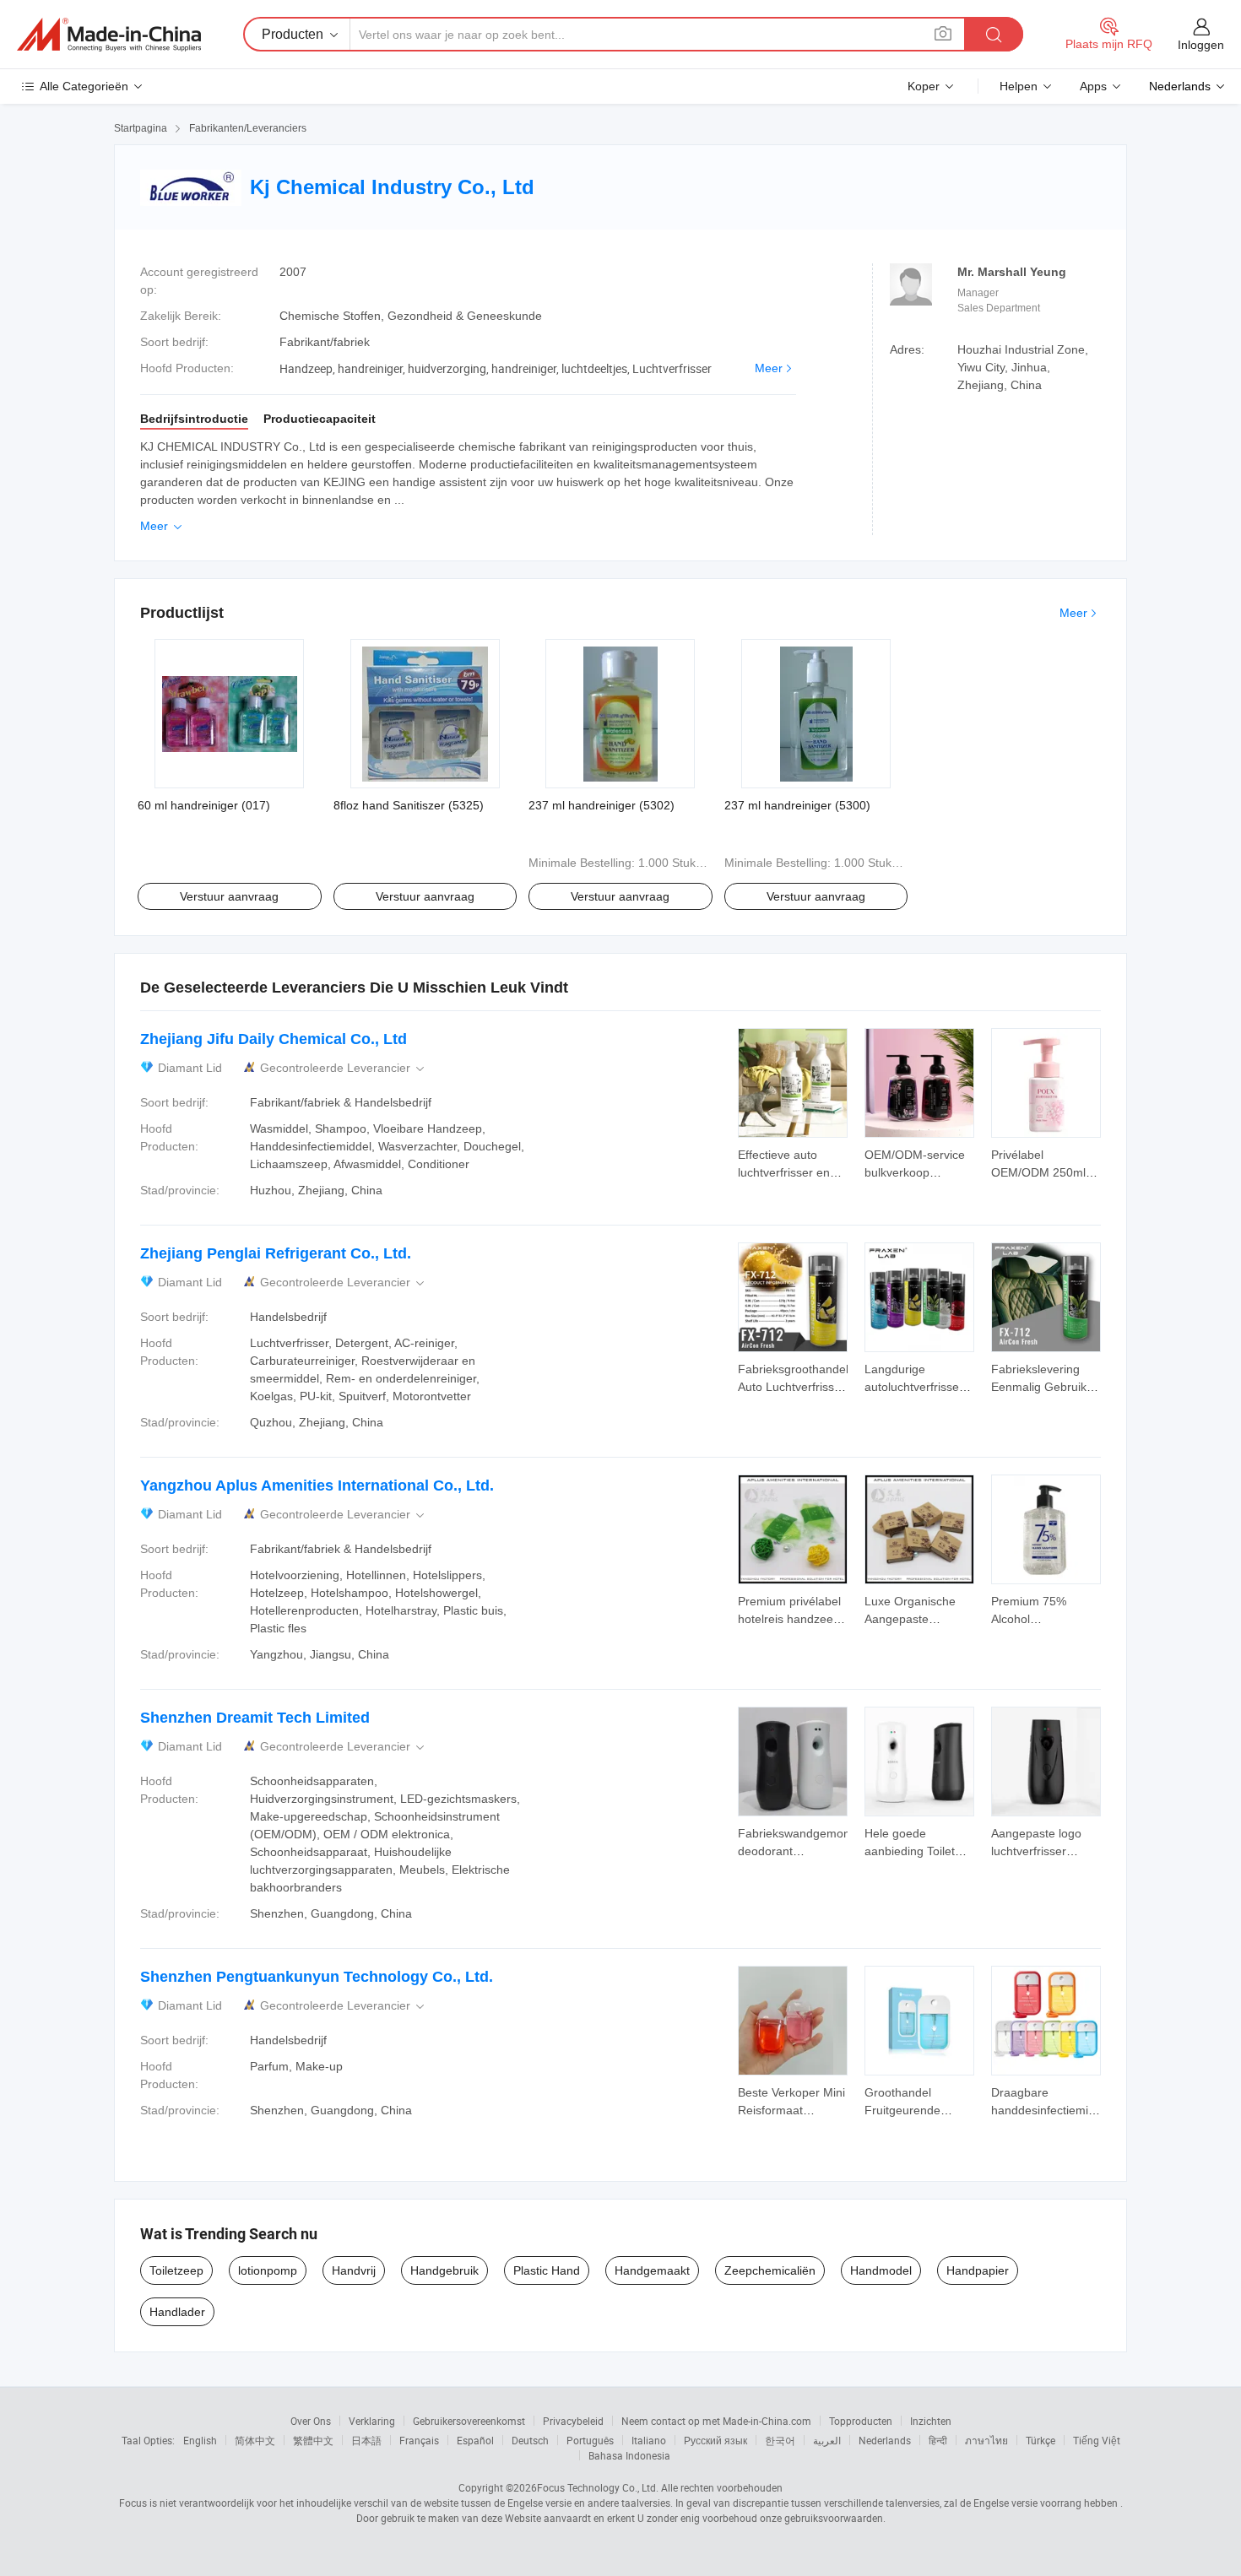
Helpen (1019, 86)
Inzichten (931, 2421)
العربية (827, 2440)
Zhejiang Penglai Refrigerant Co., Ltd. (276, 1253)
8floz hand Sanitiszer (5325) (409, 805)
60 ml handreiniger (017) (204, 805)
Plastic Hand (547, 2270)
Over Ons (311, 2421)
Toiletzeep (176, 2270)
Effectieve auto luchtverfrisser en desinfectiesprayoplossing (807, 1172)
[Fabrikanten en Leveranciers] (109, 35)
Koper (924, 86)
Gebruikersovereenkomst (469, 2421)
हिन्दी (938, 2440)
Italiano (649, 2440)
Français (419, 2440)
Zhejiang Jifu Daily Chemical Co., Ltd (274, 1039)
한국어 (780, 2440)
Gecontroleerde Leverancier (344, 1068)
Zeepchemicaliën (770, 2270)
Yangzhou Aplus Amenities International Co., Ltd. (317, 1486)
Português (590, 2440)
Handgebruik (444, 2270)
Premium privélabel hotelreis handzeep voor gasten (789, 1619)
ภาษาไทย (986, 2440)
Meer (769, 368)
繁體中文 (313, 2440)
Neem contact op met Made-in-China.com (716, 2421)
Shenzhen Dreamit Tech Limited (255, 1718)
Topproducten (861, 2421)
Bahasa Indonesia (629, 2455)
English (200, 2440)
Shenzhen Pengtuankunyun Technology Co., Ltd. (317, 1977)
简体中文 (255, 2440)
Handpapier (978, 2270)
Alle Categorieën (84, 86)
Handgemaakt (652, 2270)
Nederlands (885, 2440)
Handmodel (881, 2270)
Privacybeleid (573, 2421)
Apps (1093, 86)
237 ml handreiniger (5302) (602, 805)
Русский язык (715, 2440)
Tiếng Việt (1097, 2440)
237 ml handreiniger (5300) (797, 805)
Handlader (177, 2312)
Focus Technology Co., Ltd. (598, 2487)
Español (475, 2440)
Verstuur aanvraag (229, 896)
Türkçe (1040, 2440)
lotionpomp (268, 2270)
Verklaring (372, 2421)
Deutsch (530, 2440)
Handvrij (354, 2270)
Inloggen (1201, 45)
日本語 (366, 2440)
